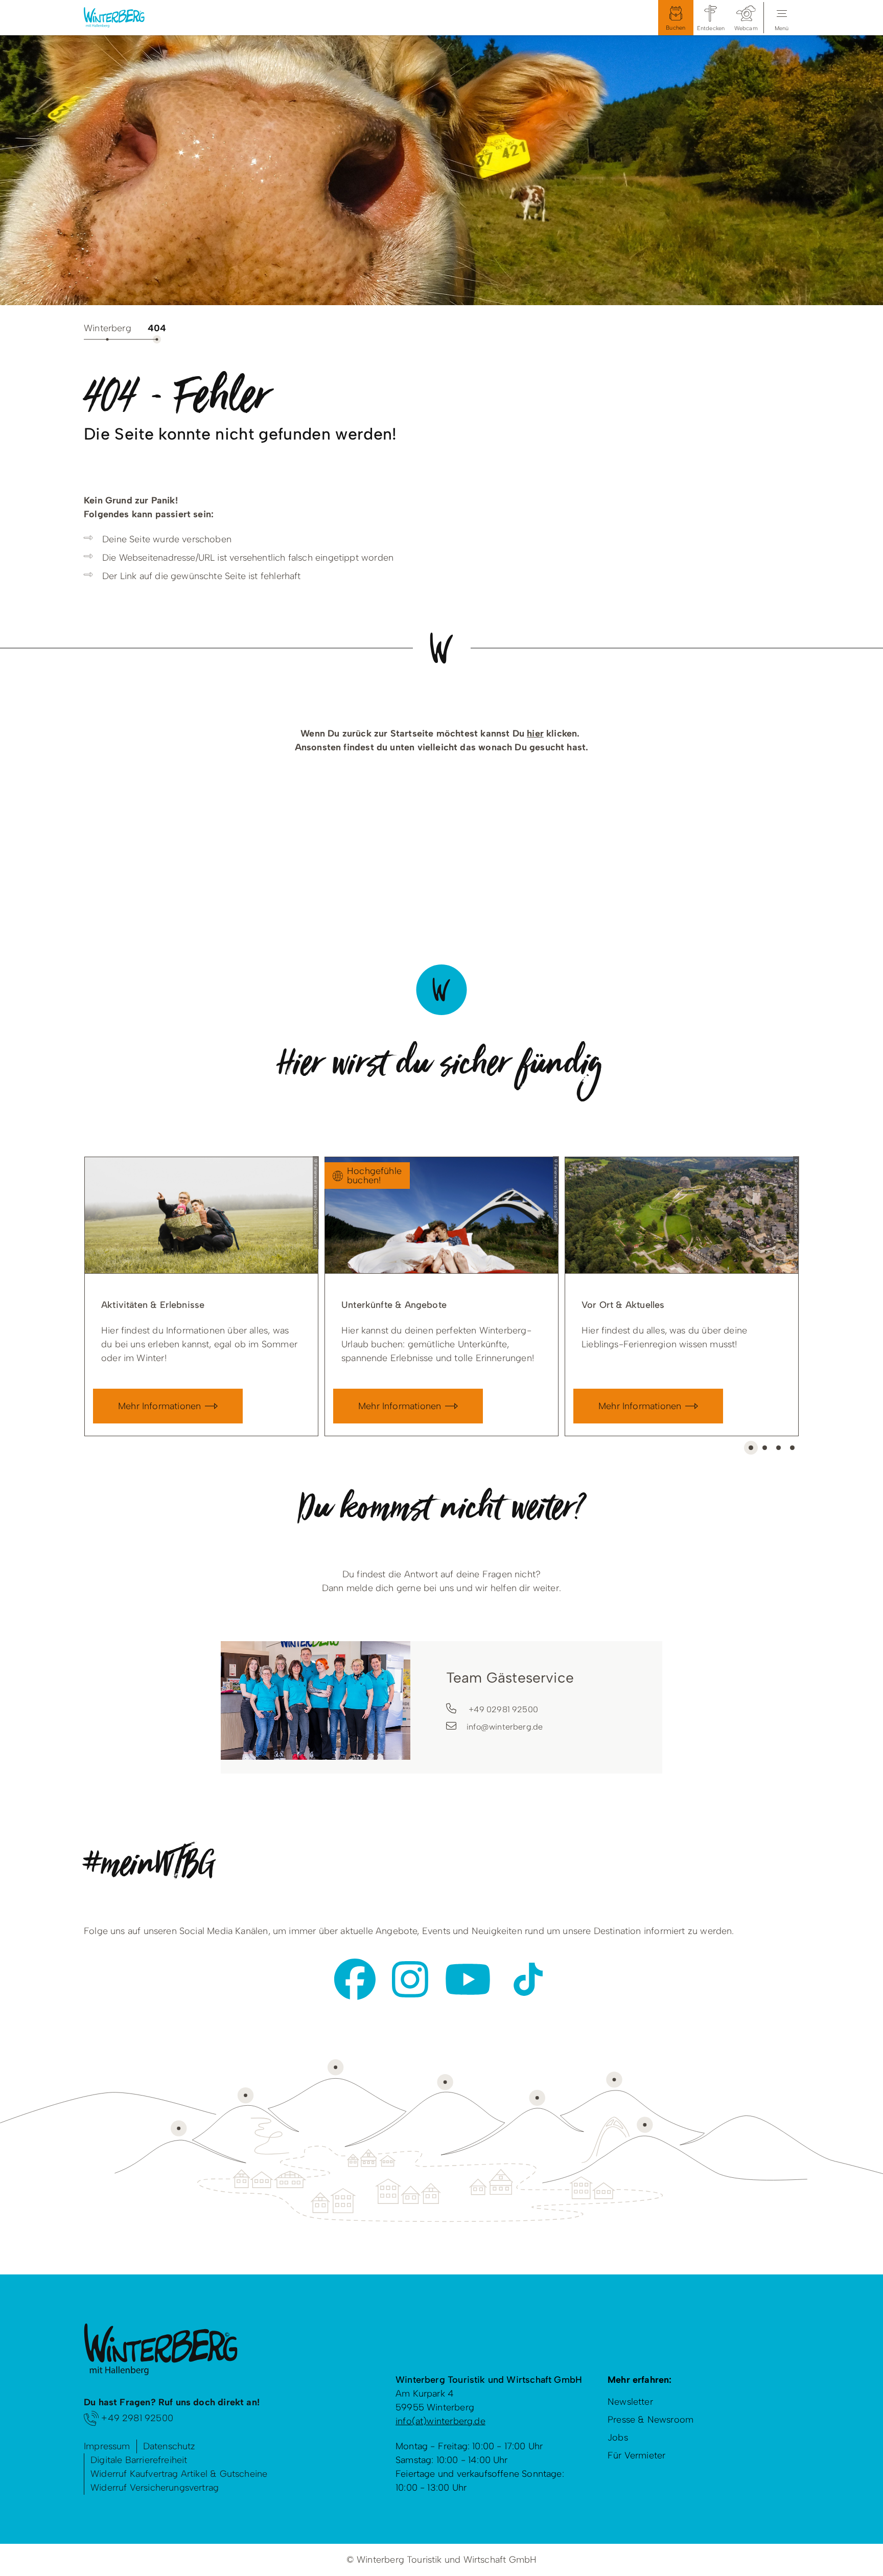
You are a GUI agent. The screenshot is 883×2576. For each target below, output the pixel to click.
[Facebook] (355, 1979)
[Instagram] (410, 1979)
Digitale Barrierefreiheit (139, 2460)
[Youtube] (468, 1979)
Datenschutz (169, 2446)
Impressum (107, 2446)
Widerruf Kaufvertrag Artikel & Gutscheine (179, 2474)
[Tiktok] (528, 1979)
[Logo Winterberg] (122, 18)
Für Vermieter (636, 2455)
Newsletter (630, 2402)
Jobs (618, 2437)
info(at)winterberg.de (440, 2421)
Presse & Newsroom (650, 2420)
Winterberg (108, 328)
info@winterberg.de (505, 1727)
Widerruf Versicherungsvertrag (155, 2488)
